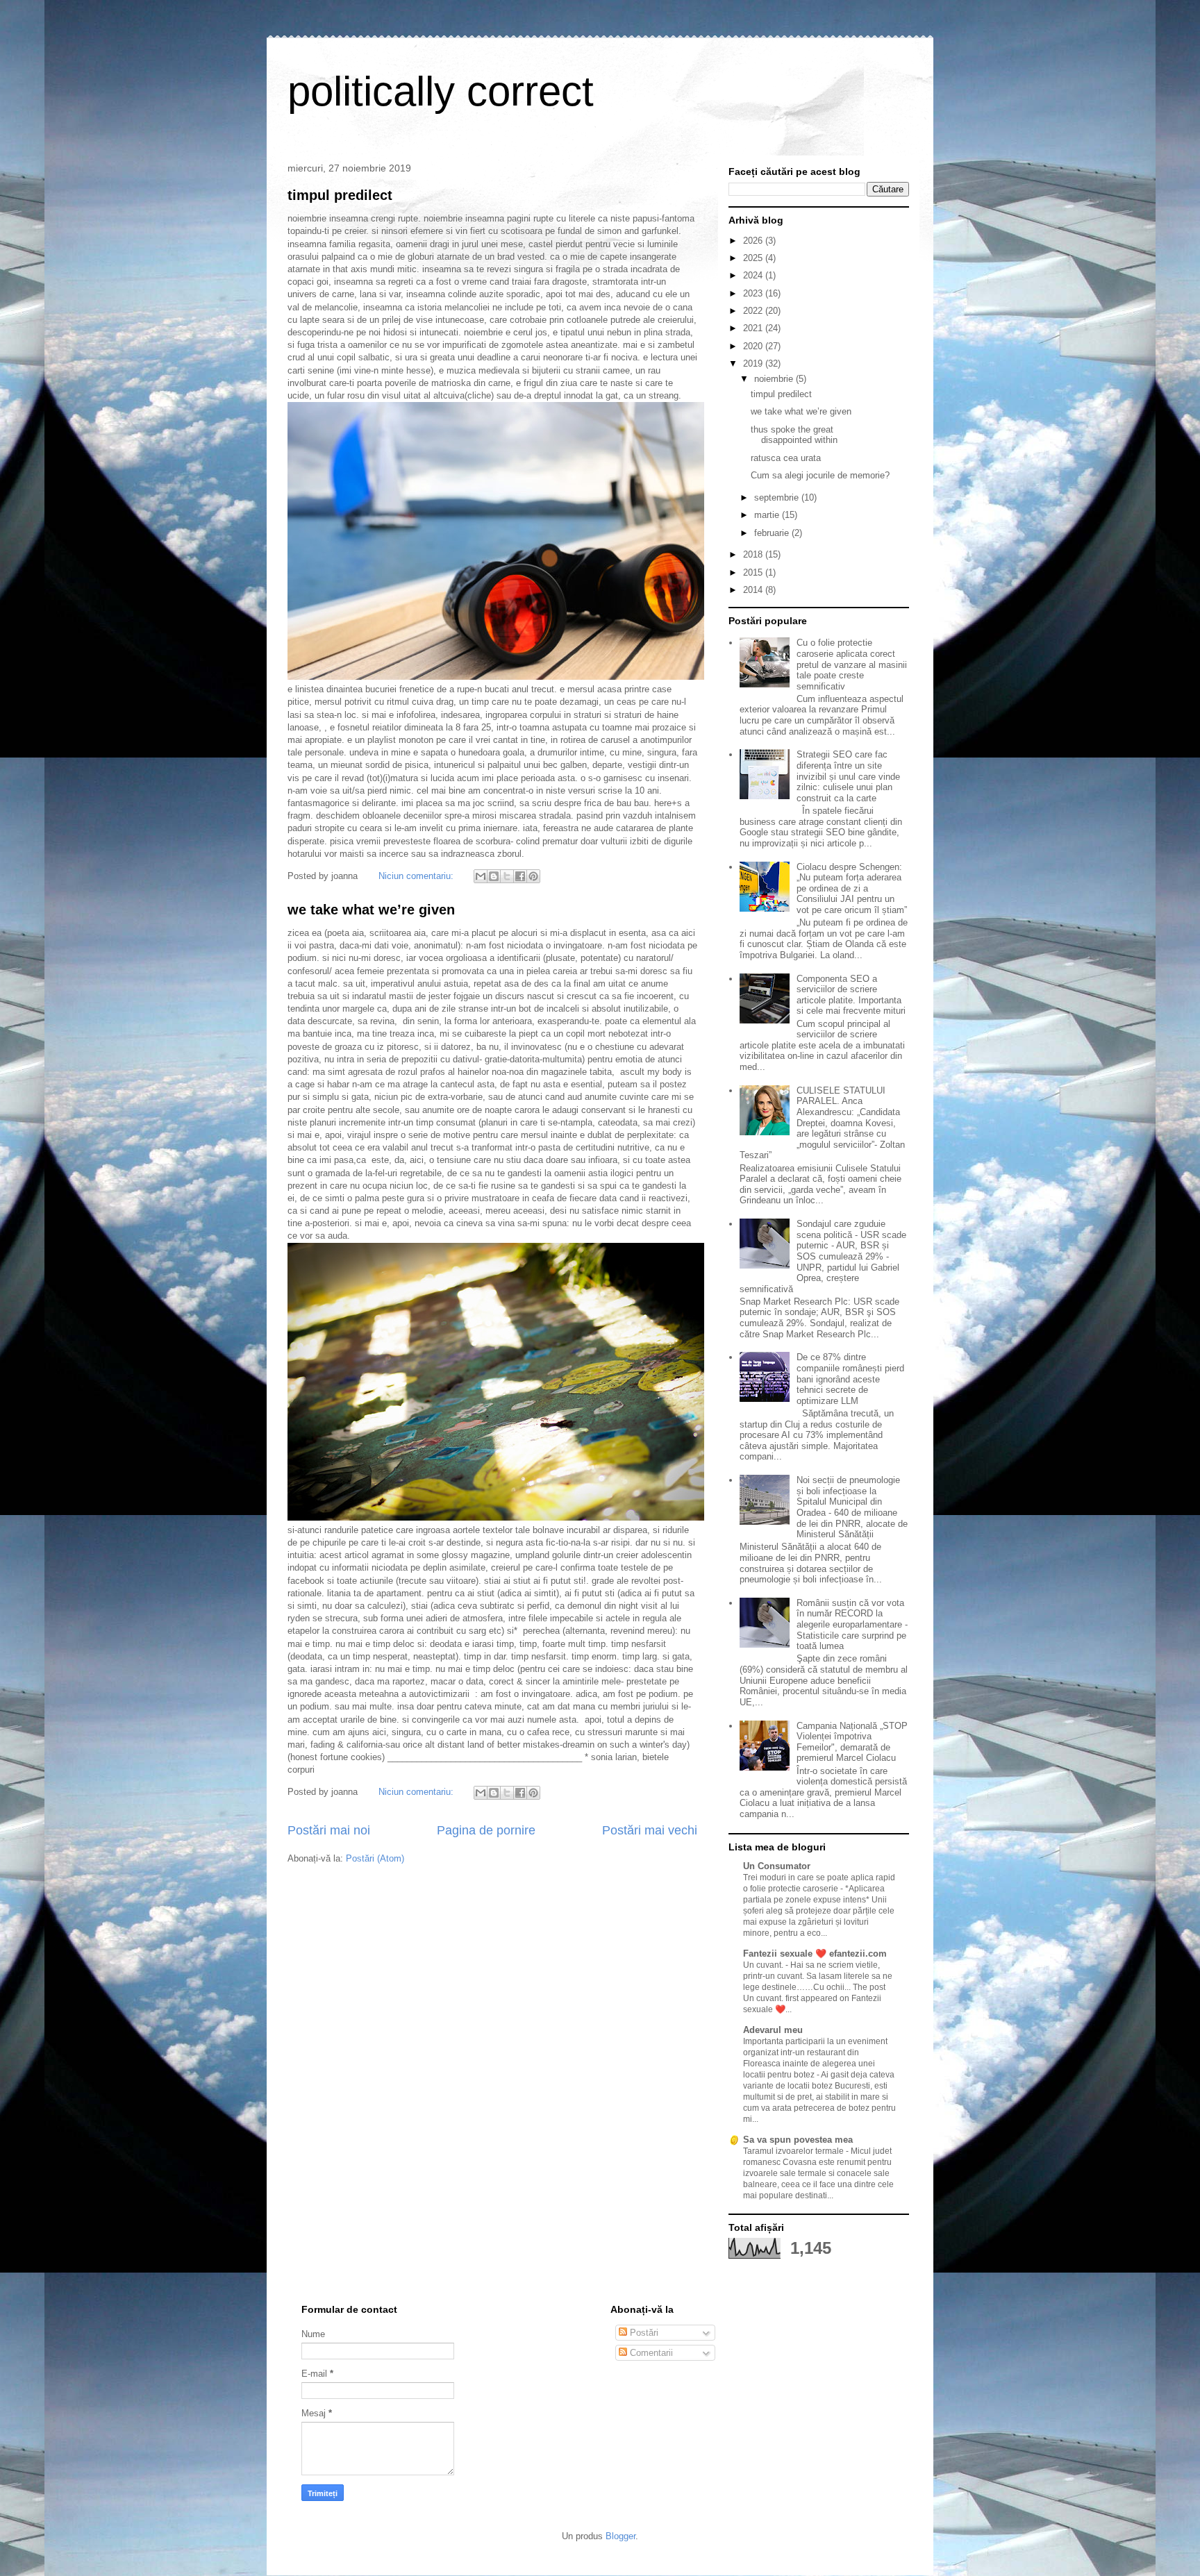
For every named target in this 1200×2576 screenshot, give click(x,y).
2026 (754, 241)
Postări (643, 2333)
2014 (754, 590)
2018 (754, 554)
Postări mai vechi (650, 1830)
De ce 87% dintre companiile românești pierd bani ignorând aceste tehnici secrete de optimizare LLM (850, 1379)
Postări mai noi (329, 1830)
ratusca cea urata (786, 458)
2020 (754, 346)
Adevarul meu (773, 2030)
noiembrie (775, 379)
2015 (754, 572)
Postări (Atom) (375, 1858)
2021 (754, 328)
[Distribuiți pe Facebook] (520, 876)
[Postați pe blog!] (494, 876)
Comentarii (650, 2353)
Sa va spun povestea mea (798, 2140)
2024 (754, 275)
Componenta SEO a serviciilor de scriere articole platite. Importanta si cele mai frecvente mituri (851, 995)
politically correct (441, 91)
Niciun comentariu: (417, 876)
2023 (754, 293)
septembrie (778, 497)
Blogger (620, 2536)
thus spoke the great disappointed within (794, 435)
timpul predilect (340, 195)
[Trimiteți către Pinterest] (533, 876)
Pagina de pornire (486, 1830)
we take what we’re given (371, 910)
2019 (754, 363)
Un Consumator (777, 1866)
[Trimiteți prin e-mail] (481, 876)
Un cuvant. (764, 1965)
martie (768, 515)
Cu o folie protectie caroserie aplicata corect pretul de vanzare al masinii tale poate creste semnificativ (852, 664)
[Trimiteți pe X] (507, 876)
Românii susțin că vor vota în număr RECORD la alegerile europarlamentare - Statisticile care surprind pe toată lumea (852, 1624)
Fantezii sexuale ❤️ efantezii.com (815, 1954)
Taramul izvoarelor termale (794, 2151)
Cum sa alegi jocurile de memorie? (820, 475)
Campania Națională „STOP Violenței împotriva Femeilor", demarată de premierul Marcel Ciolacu (852, 1742)
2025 (754, 258)
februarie (773, 533)
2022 (754, 311)
